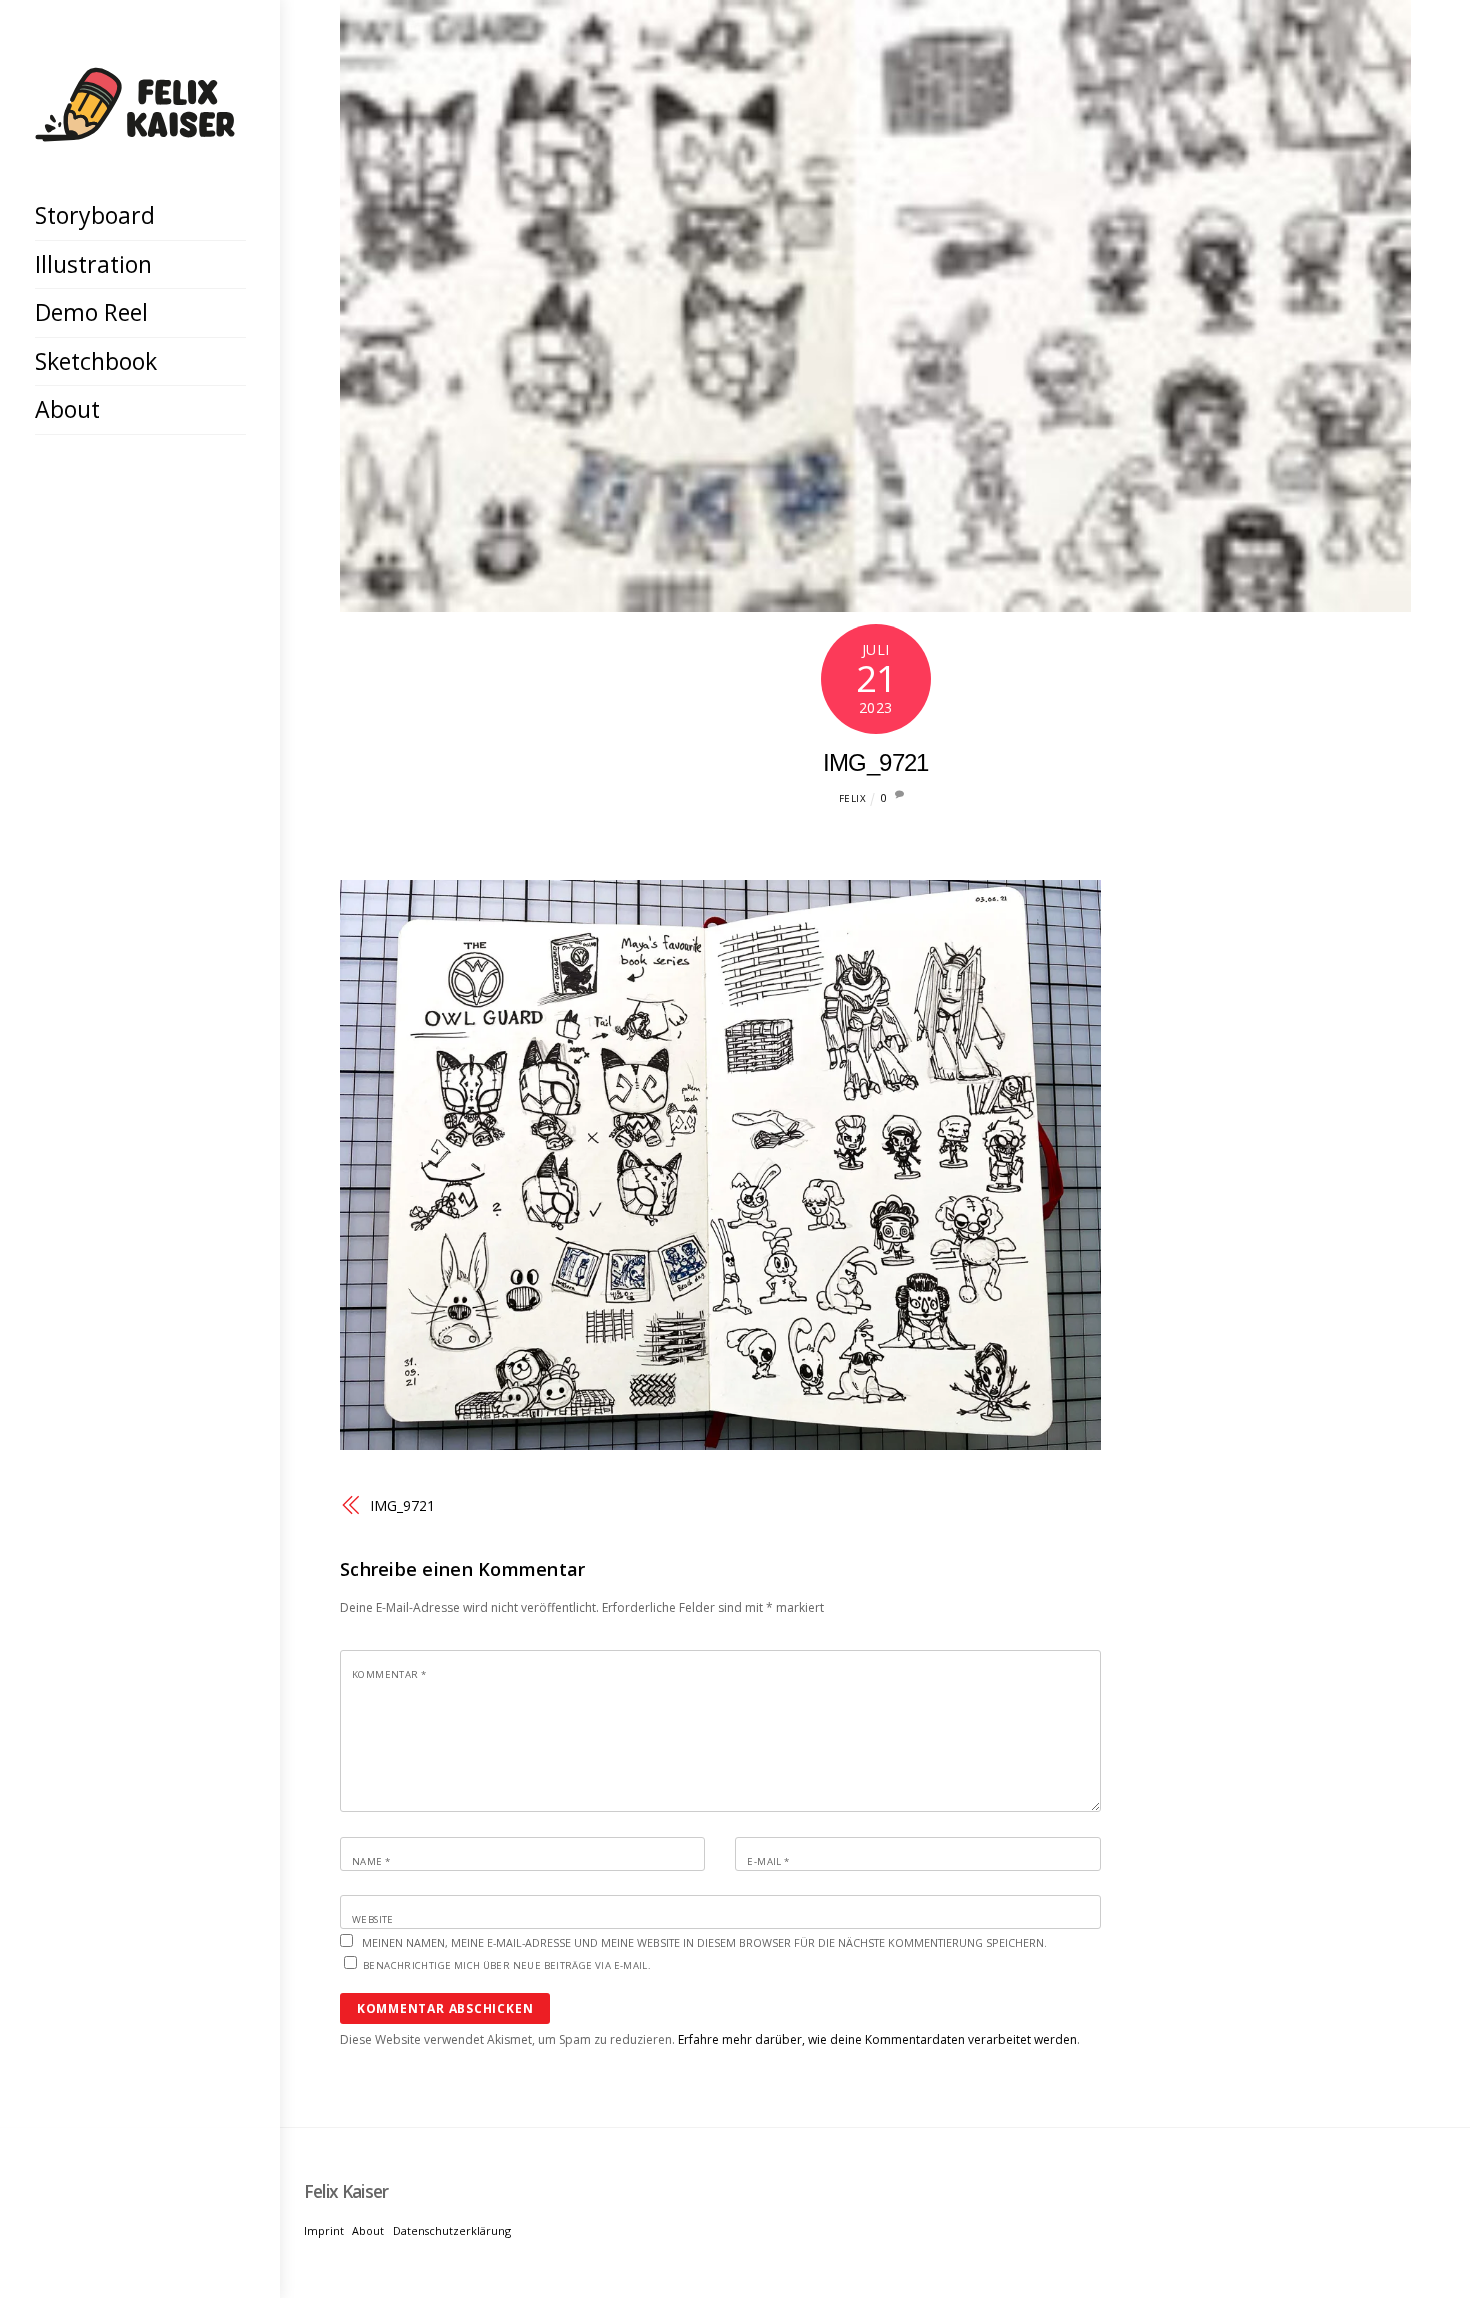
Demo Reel (91, 312)
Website (373, 1919)
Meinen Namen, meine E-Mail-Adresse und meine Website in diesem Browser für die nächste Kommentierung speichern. (704, 1942)
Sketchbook (96, 361)
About (67, 409)
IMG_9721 (876, 762)
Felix (852, 798)
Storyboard (95, 215)
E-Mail (768, 1861)
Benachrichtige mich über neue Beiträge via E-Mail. (507, 1965)
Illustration (93, 264)
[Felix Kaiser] (135, 126)
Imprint (324, 2230)
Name (371, 1861)
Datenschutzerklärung (452, 2230)
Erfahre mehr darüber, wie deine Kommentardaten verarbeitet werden (877, 2039)
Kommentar (389, 1674)
